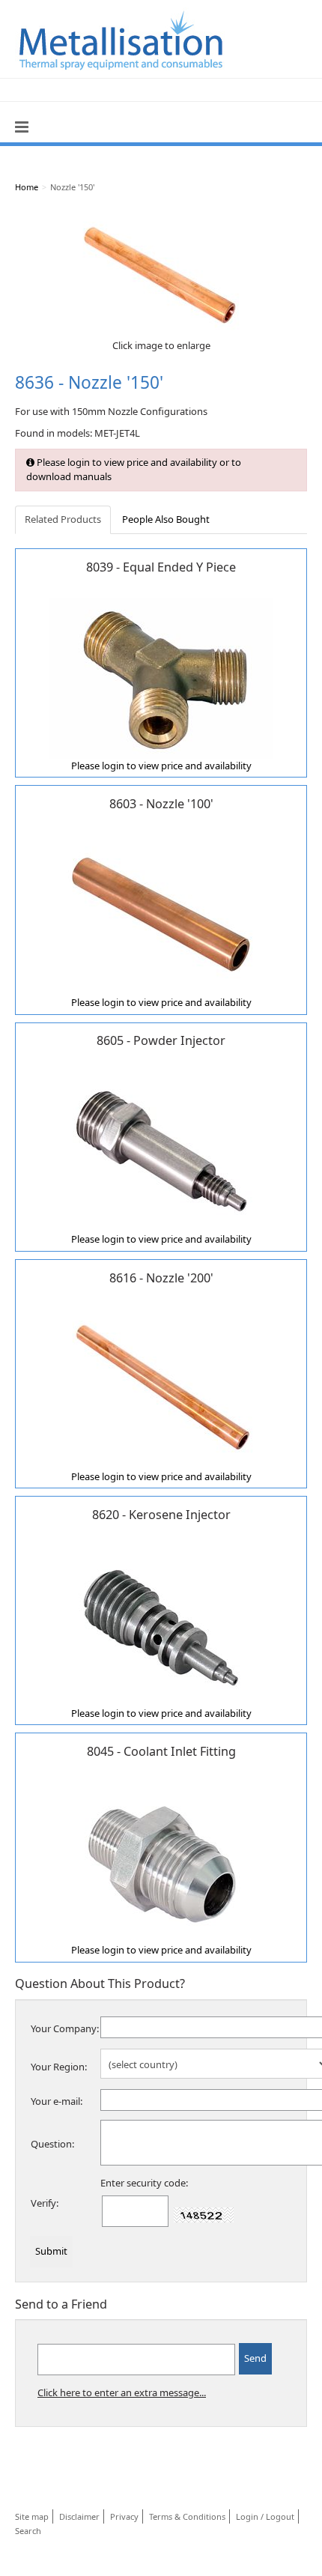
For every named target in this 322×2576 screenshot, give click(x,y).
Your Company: (65, 2028)
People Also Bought (166, 519)
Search (28, 2531)
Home (27, 187)
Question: (52, 2144)
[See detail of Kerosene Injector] (161, 1625)
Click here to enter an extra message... (122, 2392)
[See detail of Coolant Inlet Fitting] (161, 1861)
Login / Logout (265, 2516)
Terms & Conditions (187, 2516)
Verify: (45, 2203)
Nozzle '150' (72, 187)
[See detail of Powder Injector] (161, 1151)
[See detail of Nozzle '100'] (161, 914)
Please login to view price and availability (161, 766)
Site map (32, 2516)
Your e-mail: (57, 2101)
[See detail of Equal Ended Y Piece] (161, 677)
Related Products (63, 519)
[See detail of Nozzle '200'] (161, 1387)
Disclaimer (79, 2516)
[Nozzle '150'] (161, 273)
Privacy (124, 2516)
